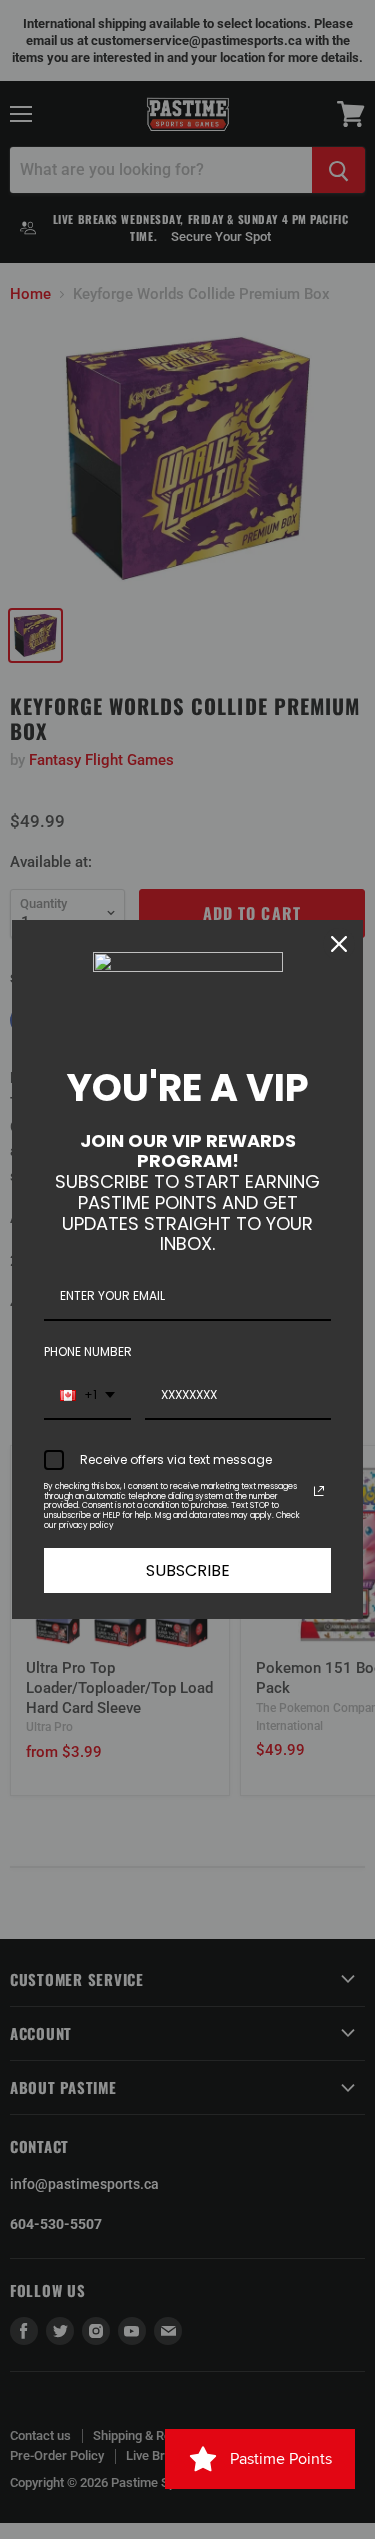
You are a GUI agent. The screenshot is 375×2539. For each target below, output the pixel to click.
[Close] (339, 944)
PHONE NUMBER (88, 1351)
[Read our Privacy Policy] (319, 1491)
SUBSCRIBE (188, 1570)
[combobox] (87, 1396)
